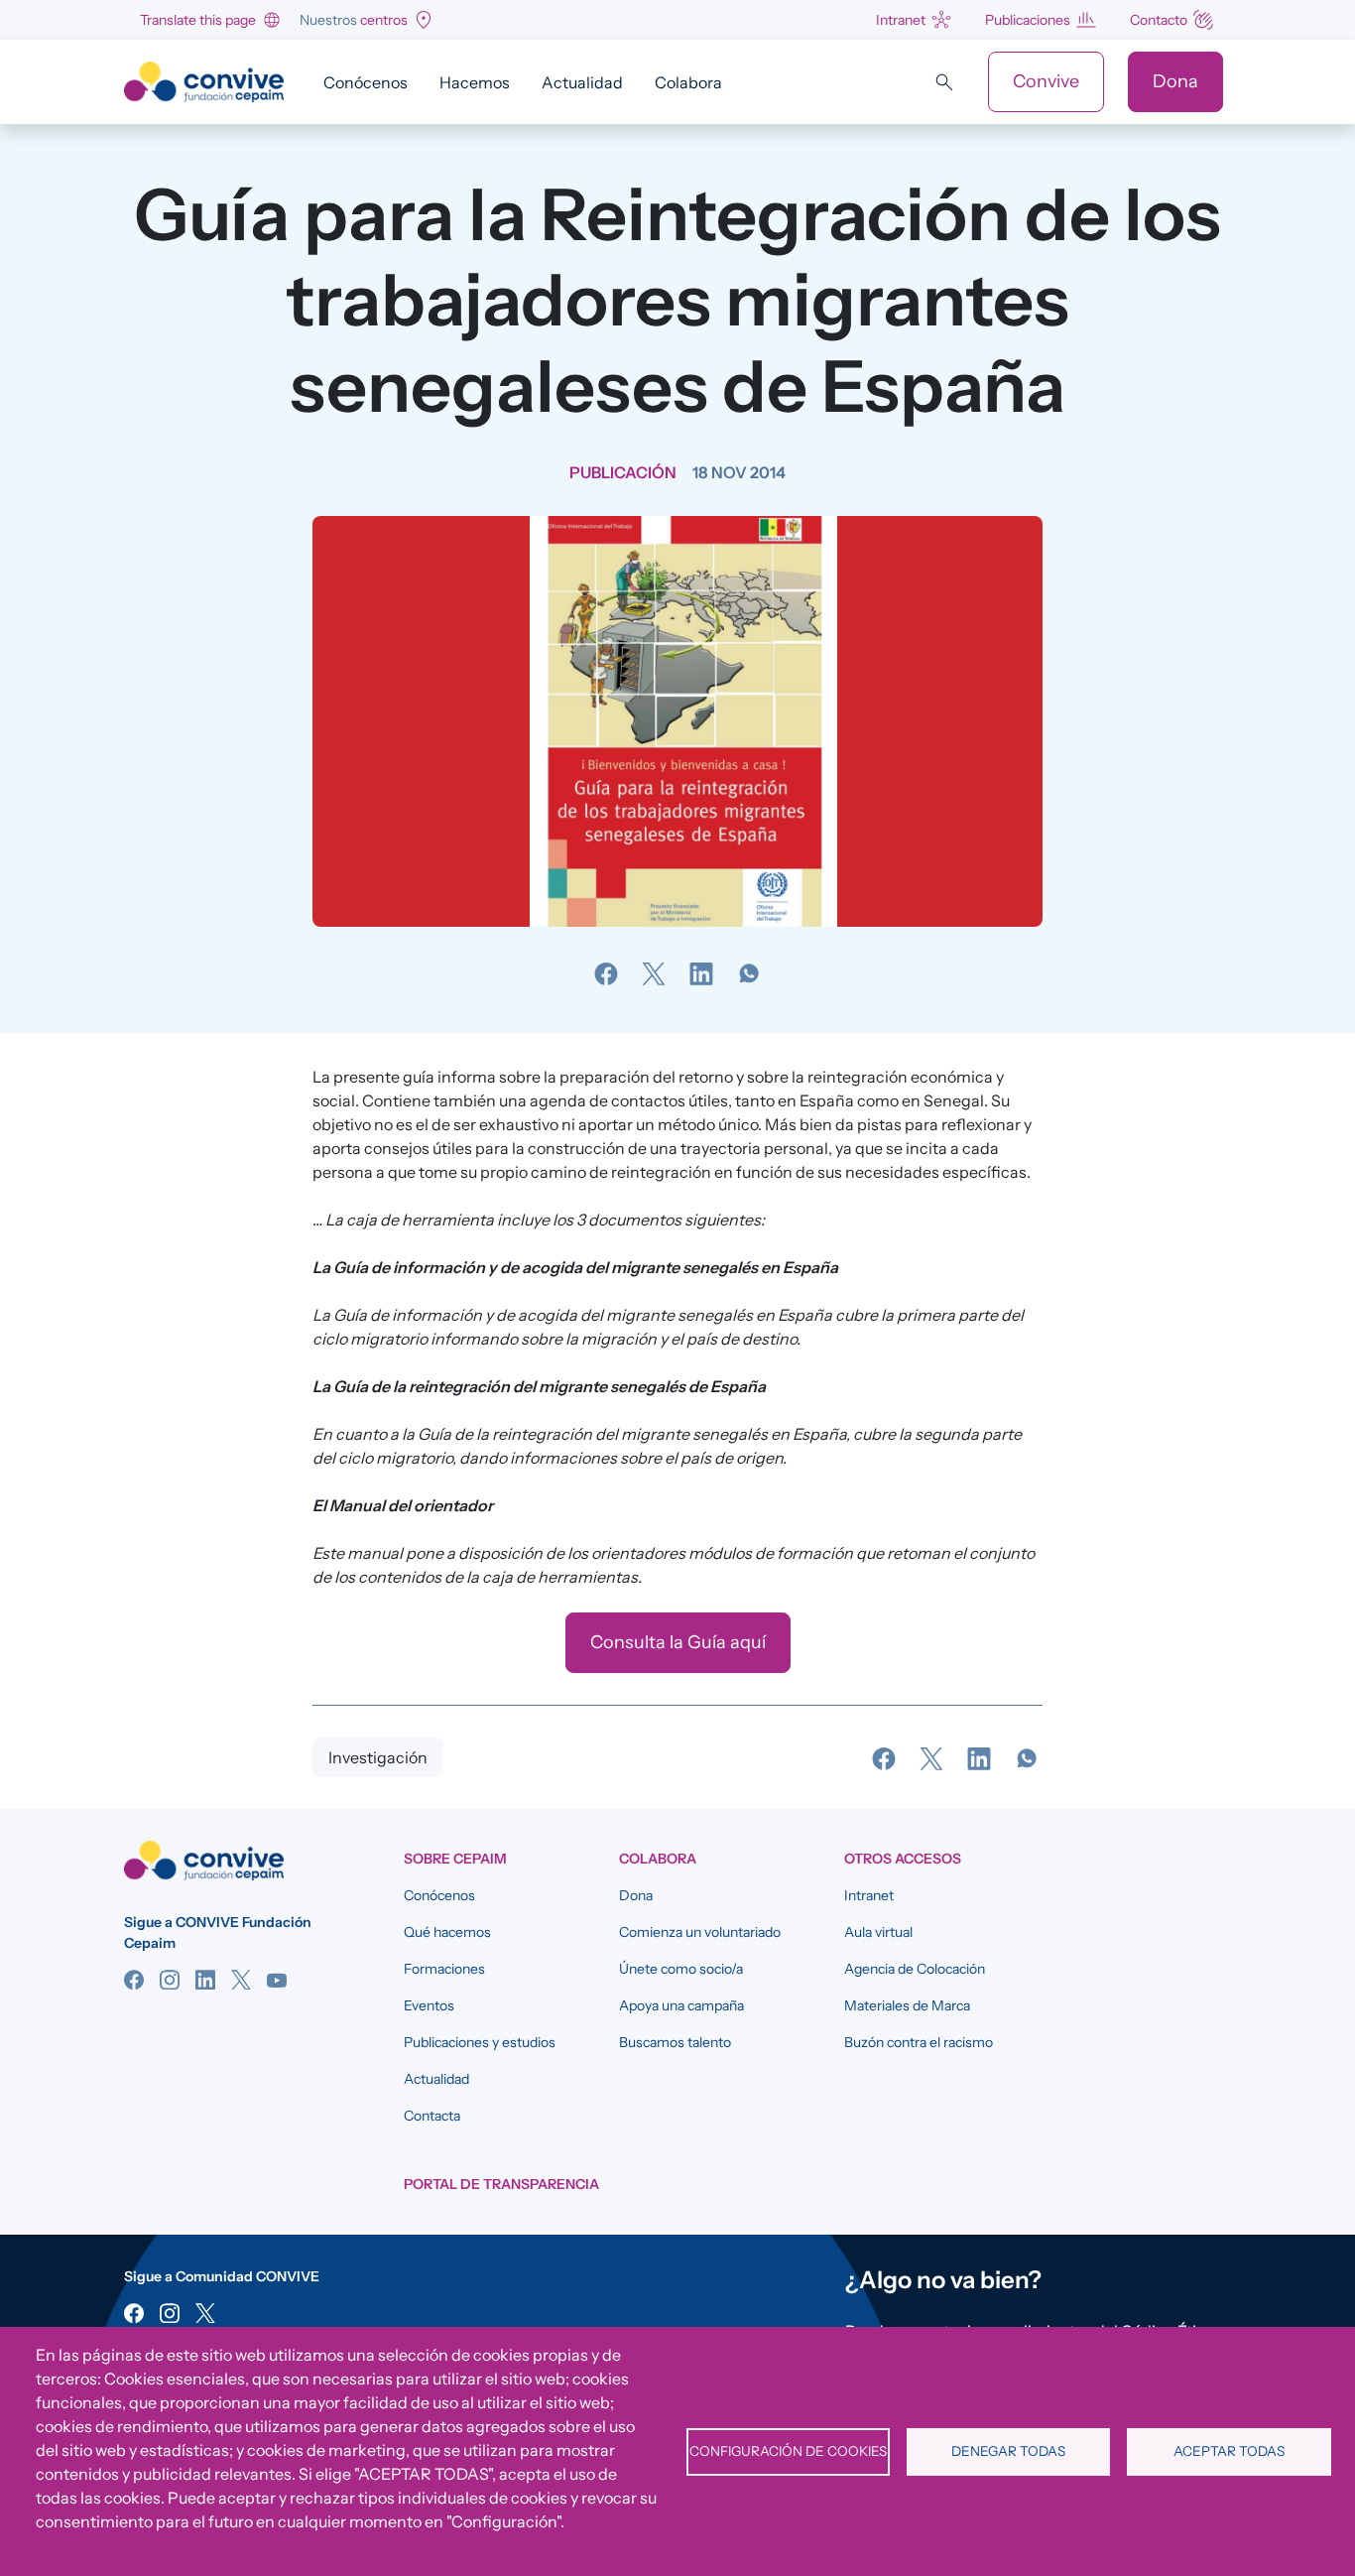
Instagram (170, 1980)
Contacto (1159, 20)
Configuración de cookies (788, 2451)
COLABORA (658, 1859)
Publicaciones (1028, 20)
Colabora (688, 82)
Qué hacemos (447, 1932)
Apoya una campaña (681, 2005)
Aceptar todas (1229, 2451)
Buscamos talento (675, 2042)
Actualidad (582, 82)
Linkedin (205, 1980)
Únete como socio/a (681, 1969)
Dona (1175, 81)
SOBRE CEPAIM (455, 1859)
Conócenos (366, 82)
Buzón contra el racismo (919, 2042)
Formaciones (444, 1969)
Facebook (134, 1980)
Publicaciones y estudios (480, 2042)
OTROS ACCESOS (903, 1859)
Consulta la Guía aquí (678, 1642)
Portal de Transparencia (501, 2184)
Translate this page (198, 20)
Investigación (378, 1757)
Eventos (429, 2005)
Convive (1046, 81)
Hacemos (475, 82)
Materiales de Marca (907, 2005)
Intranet (901, 20)
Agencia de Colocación (915, 1969)
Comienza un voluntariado (700, 1932)
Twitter (241, 1980)
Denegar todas (1008, 2451)
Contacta (432, 2116)
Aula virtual (878, 1932)
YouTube (277, 1980)
